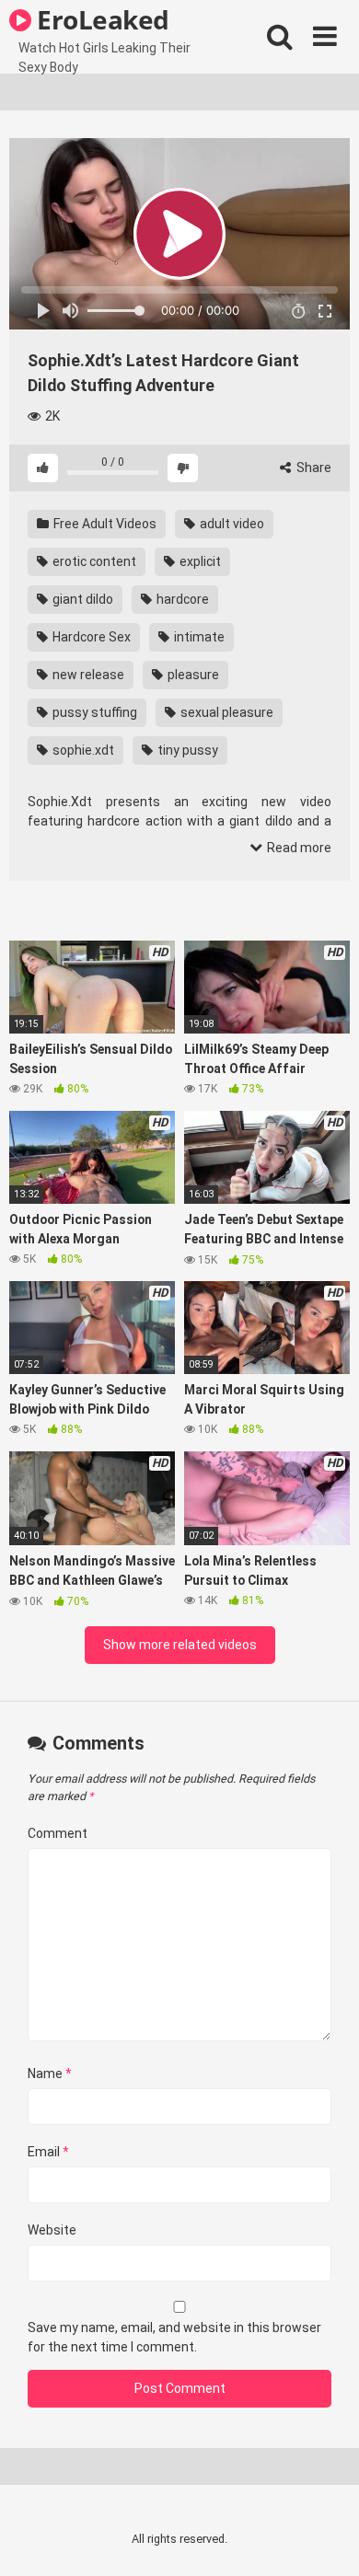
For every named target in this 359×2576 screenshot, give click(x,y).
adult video (231, 524)
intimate (198, 637)
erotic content (93, 561)
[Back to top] (325, 2539)
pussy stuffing (93, 712)
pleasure (192, 675)
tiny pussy (186, 750)
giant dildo (81, 599)
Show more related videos (180, 1645)
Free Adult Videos (104, 524)
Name (50, 2074)
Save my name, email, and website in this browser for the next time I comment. (174, 2337)
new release (87, 675)
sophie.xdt (82, 750)
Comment (58, 1833)
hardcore (181, 599)
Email (48, 2152)
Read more (298, 848)
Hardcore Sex (90, 637)
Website (52, 2230)
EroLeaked (100, 19)
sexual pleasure (226, 712)
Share (313, 468)
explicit (199, 561)
